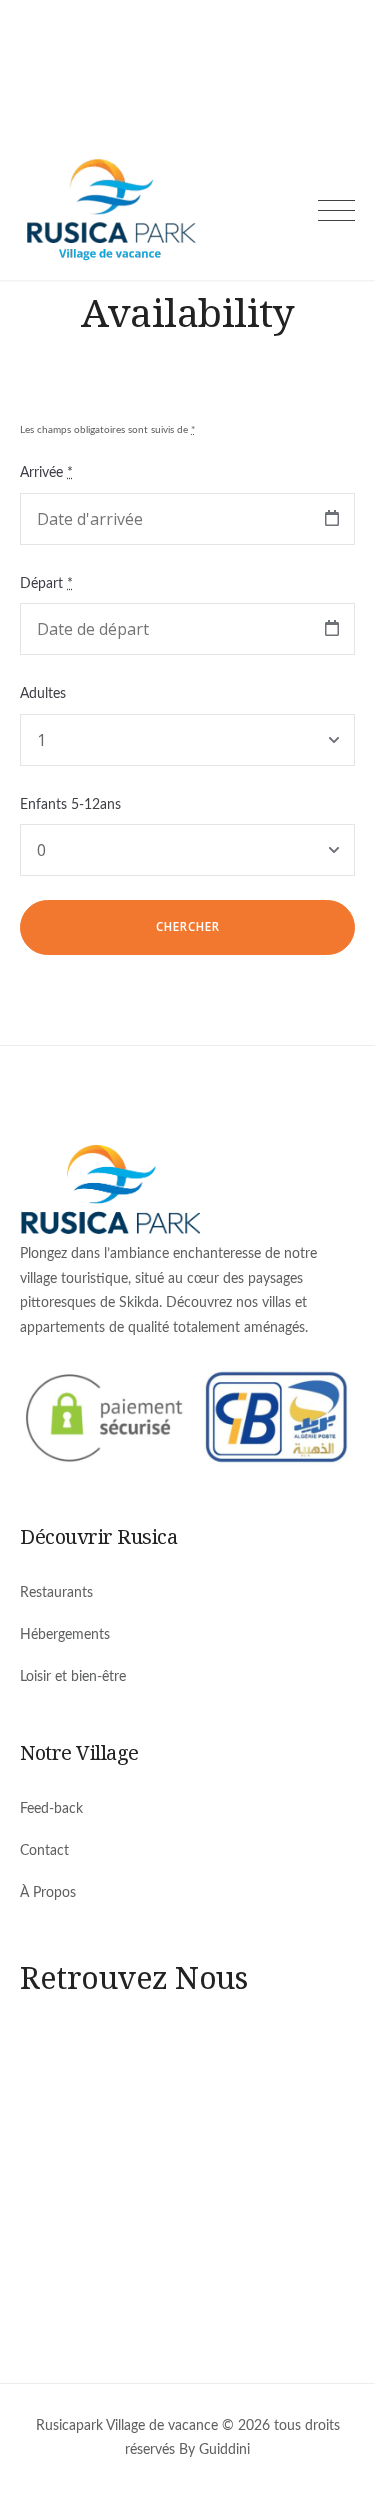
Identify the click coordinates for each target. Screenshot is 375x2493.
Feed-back (51, 1809)
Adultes (43, 694)
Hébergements (65, 1635)
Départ (46, 584)
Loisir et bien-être (73, 1677)
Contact (44, 1851)
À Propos (48, 1893)
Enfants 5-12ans (70, 805)
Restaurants (56, 1593)
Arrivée (46, 473)
